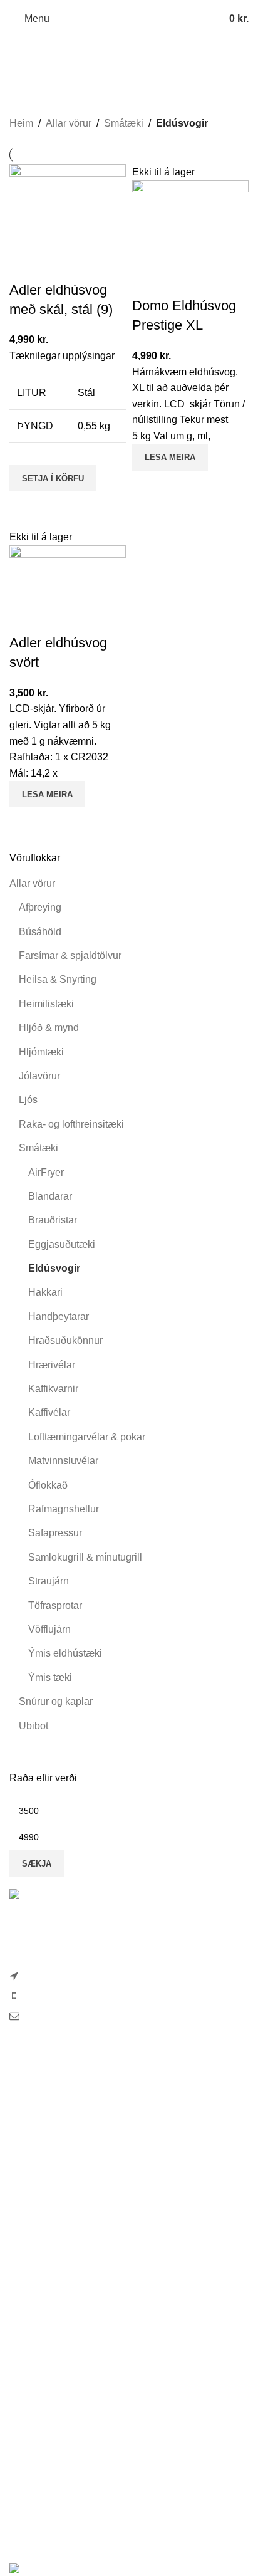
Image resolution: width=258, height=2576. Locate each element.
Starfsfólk (30, 2225)
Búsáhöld (40, 932)
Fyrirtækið (32, 2202)
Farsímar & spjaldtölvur (70, 956)
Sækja (37, 1864)
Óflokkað (48, 1485)
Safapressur (55, 1533)
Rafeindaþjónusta (49, 2396)
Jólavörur (39, 1076)
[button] (53, 478)
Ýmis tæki (50, 1678)
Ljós (28, 1100)
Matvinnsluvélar (63, 1461)
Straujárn (49, 1581)
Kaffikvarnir (53, 1389)
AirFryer (46, 1172)
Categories (124, 86)
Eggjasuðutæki (62, 1244)
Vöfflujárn (49, 1629)
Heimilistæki (46, 1004)
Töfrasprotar (55, 1605)
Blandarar (50, 1196)
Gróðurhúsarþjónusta (56, 2419)
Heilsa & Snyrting (58, 979)
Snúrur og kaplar (56, 1701)
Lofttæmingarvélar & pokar (87, 1437)
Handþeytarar (59, 1317)
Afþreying (40, 907)
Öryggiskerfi (36, 2443)
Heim (21, 123)
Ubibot (34, 1726)
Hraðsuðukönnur (65, 1340)
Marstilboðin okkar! (51, 2072)
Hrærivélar (52, 1365)
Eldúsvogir (54, 1268)
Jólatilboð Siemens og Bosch (74, 2123)
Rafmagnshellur (64, 1509)
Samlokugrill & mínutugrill (85, 1557)
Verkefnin (30, 2296)
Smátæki (39, 1148)
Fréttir (22, 2249)
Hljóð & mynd (49, 1028)
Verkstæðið (34, 2349)
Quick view (25, 507)
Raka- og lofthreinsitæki (71, 1124)
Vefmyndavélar (43, 2272)
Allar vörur (32, 883)
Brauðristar (53, 1220)
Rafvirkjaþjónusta (48, 2373)
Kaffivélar (49, 1412)
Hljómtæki (41, 1052)
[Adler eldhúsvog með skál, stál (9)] (68, 222)
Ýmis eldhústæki (65, 1653)
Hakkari (45, 1292)
